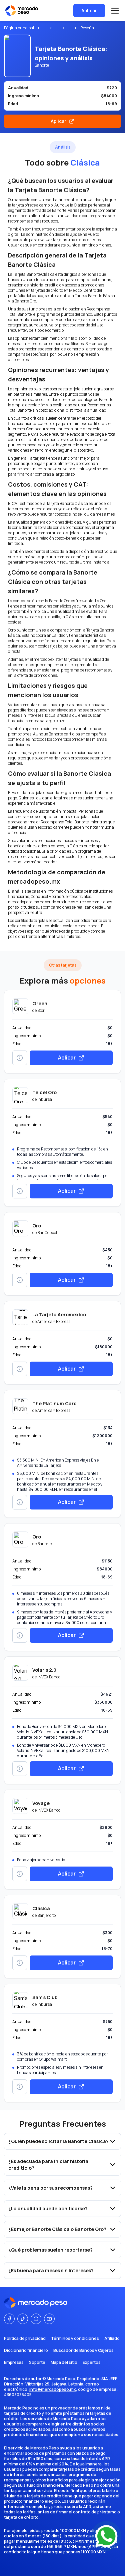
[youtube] (49, 2319)
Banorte (44, 1544)
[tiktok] (23, 2319)
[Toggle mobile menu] (115, 11)
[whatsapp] (36, 2319)
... (45, 28)
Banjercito (46, 1915)
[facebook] (9, 2319)
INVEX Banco (49, 1677)
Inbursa (45, 1099)
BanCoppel (47, 1233)
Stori (41, 1010)
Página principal (19, 28)
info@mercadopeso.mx (53, 2389)
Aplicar (89, 10)
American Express (54, 1321)
